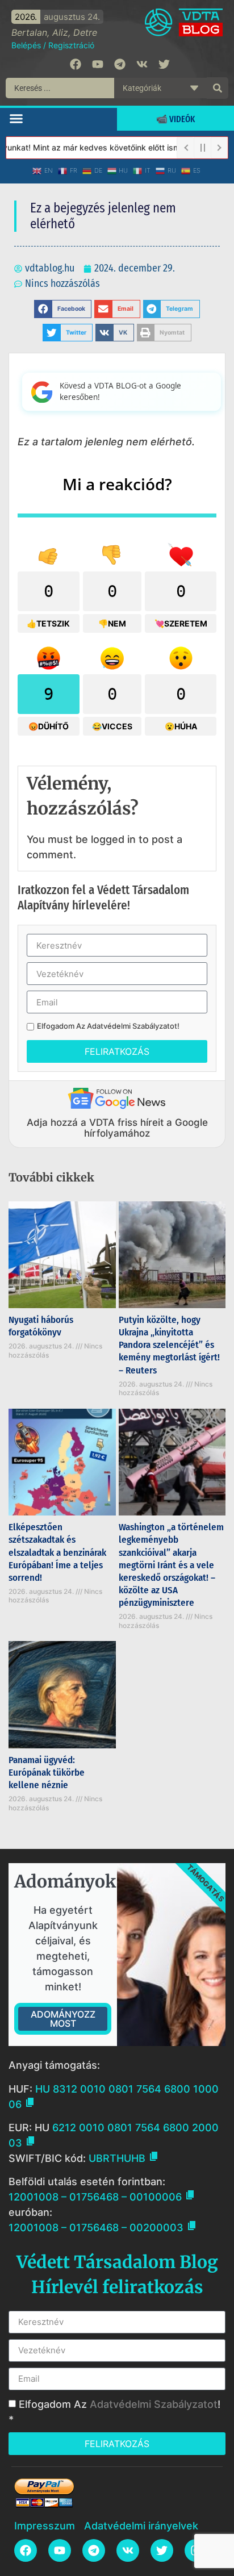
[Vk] (142, 64)
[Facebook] (76, 64)
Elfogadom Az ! (108, 1026)
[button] (16, 118)
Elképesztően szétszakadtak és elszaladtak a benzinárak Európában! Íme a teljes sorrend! (57, 1552)
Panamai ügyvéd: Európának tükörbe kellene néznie (47, 1773)
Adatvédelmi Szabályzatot (132, 1026)
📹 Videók (175, 119)
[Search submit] (218, 88)
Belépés (26, 45)
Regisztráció (71, 45)
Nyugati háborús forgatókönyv (41, 1326)
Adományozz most (63, 2019)
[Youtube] (98, 64)
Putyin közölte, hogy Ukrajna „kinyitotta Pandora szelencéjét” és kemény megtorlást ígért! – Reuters (169, 1345)
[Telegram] (120, 64)
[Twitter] (164, 64)
